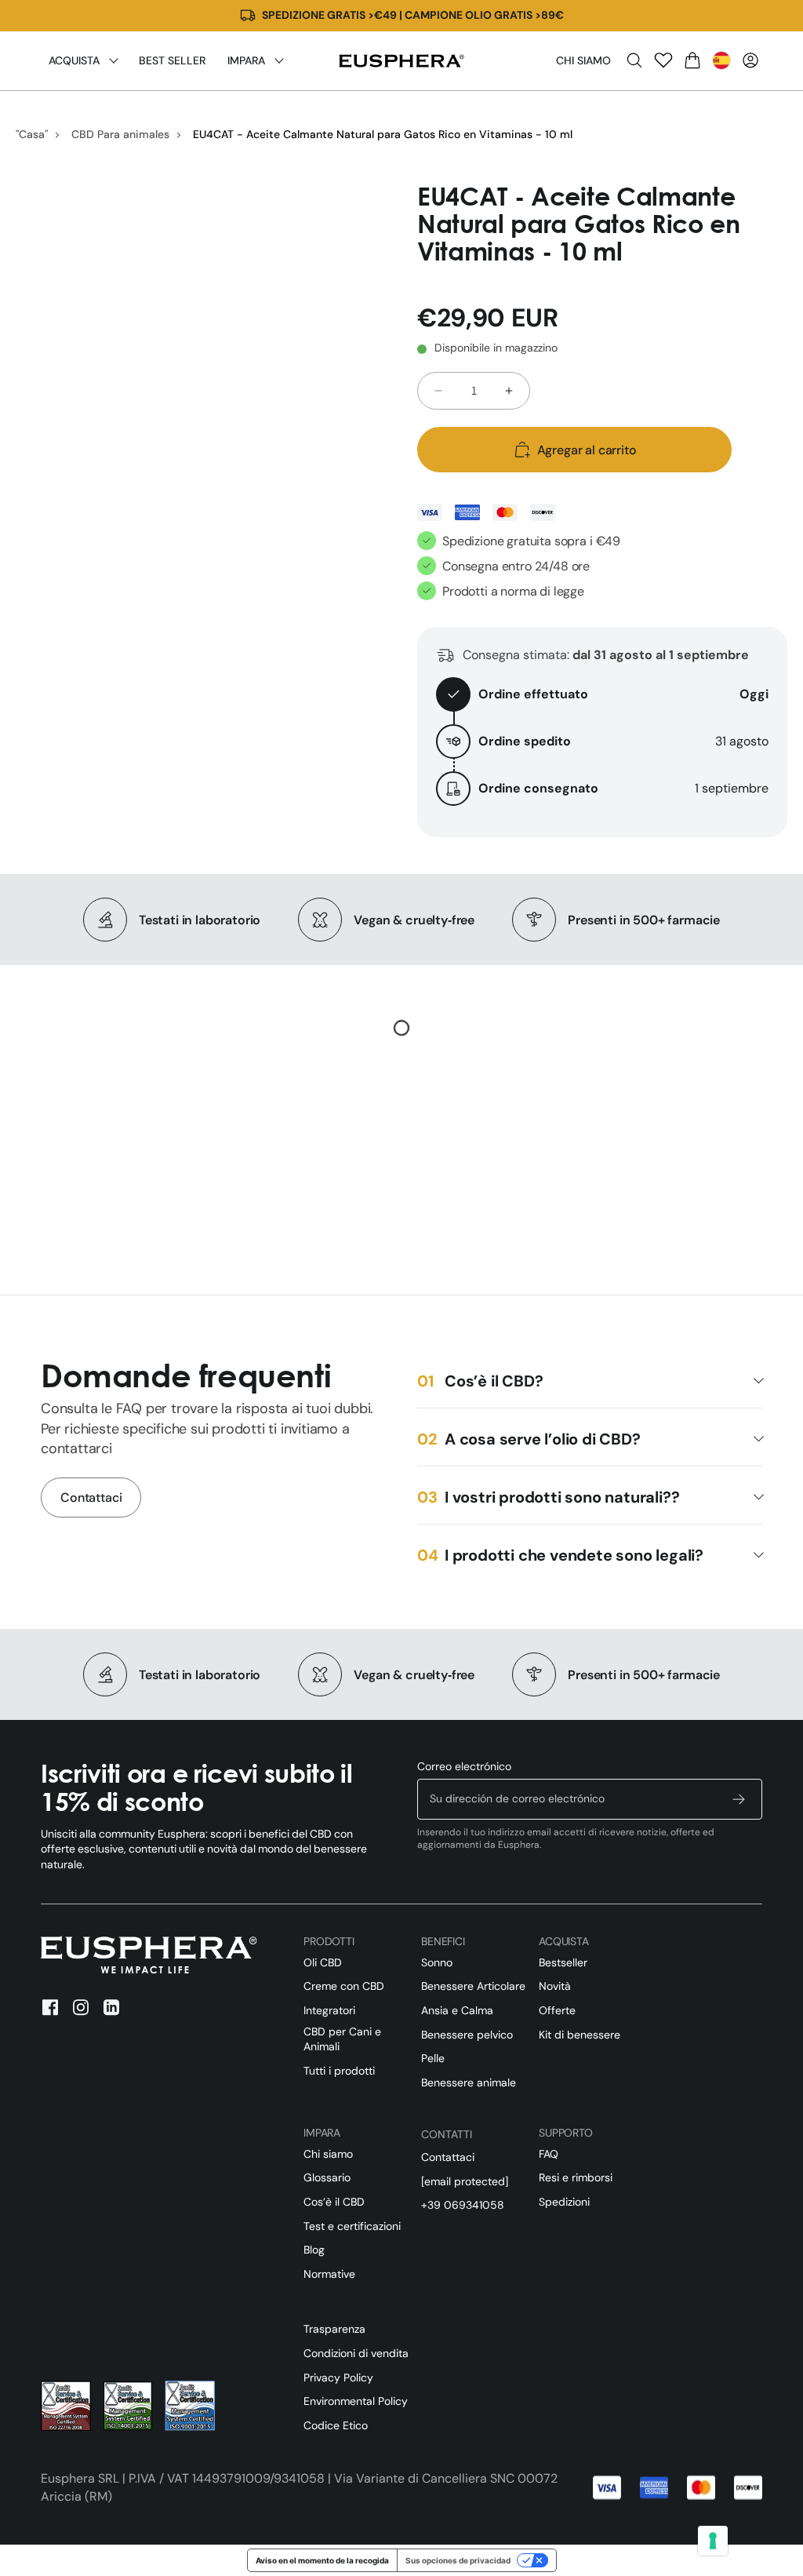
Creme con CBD (344, 1986)
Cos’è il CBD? (494, 1381)
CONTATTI (447, 2134)
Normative (329, 2274)
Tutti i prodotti (339, 2071)
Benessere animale (469, 2082)
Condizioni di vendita (356, 2353)
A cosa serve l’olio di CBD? (543, 1439)
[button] (634, 60)
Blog (314, 2250)
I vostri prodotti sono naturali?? (562, 1497)
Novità (555, 1986)
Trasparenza (334, 2329)
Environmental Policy (356, 2401)
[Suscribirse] (739, 1799)
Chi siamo (583, 60)
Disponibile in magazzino (496, 348)
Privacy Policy (338, 2377)
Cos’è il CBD (334, 2202)
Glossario (327, 2177)
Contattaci (91, 1498)
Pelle (433, 2058)
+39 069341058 (463, 2205)
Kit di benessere (580, 2035)
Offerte (557, 2010)
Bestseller (563, 1962)
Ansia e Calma (457, 2010)
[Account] (750, 60)
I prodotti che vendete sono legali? (574, 1555)
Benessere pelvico (467, 2035)
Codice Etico (336, 2425)
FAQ (549, 2154)
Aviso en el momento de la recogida (322, 2560)
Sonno (437, 1962)
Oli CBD (323, 1962)
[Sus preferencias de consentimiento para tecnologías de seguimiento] (713, 2541)
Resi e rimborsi (576, 2177)
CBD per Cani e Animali (342, 2039)
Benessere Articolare (473, 1986)
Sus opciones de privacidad (458, 2560)
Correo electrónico (464, 1766)
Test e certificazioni (352, 2226)
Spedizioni (564, 2202)
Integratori (329, 2010)
